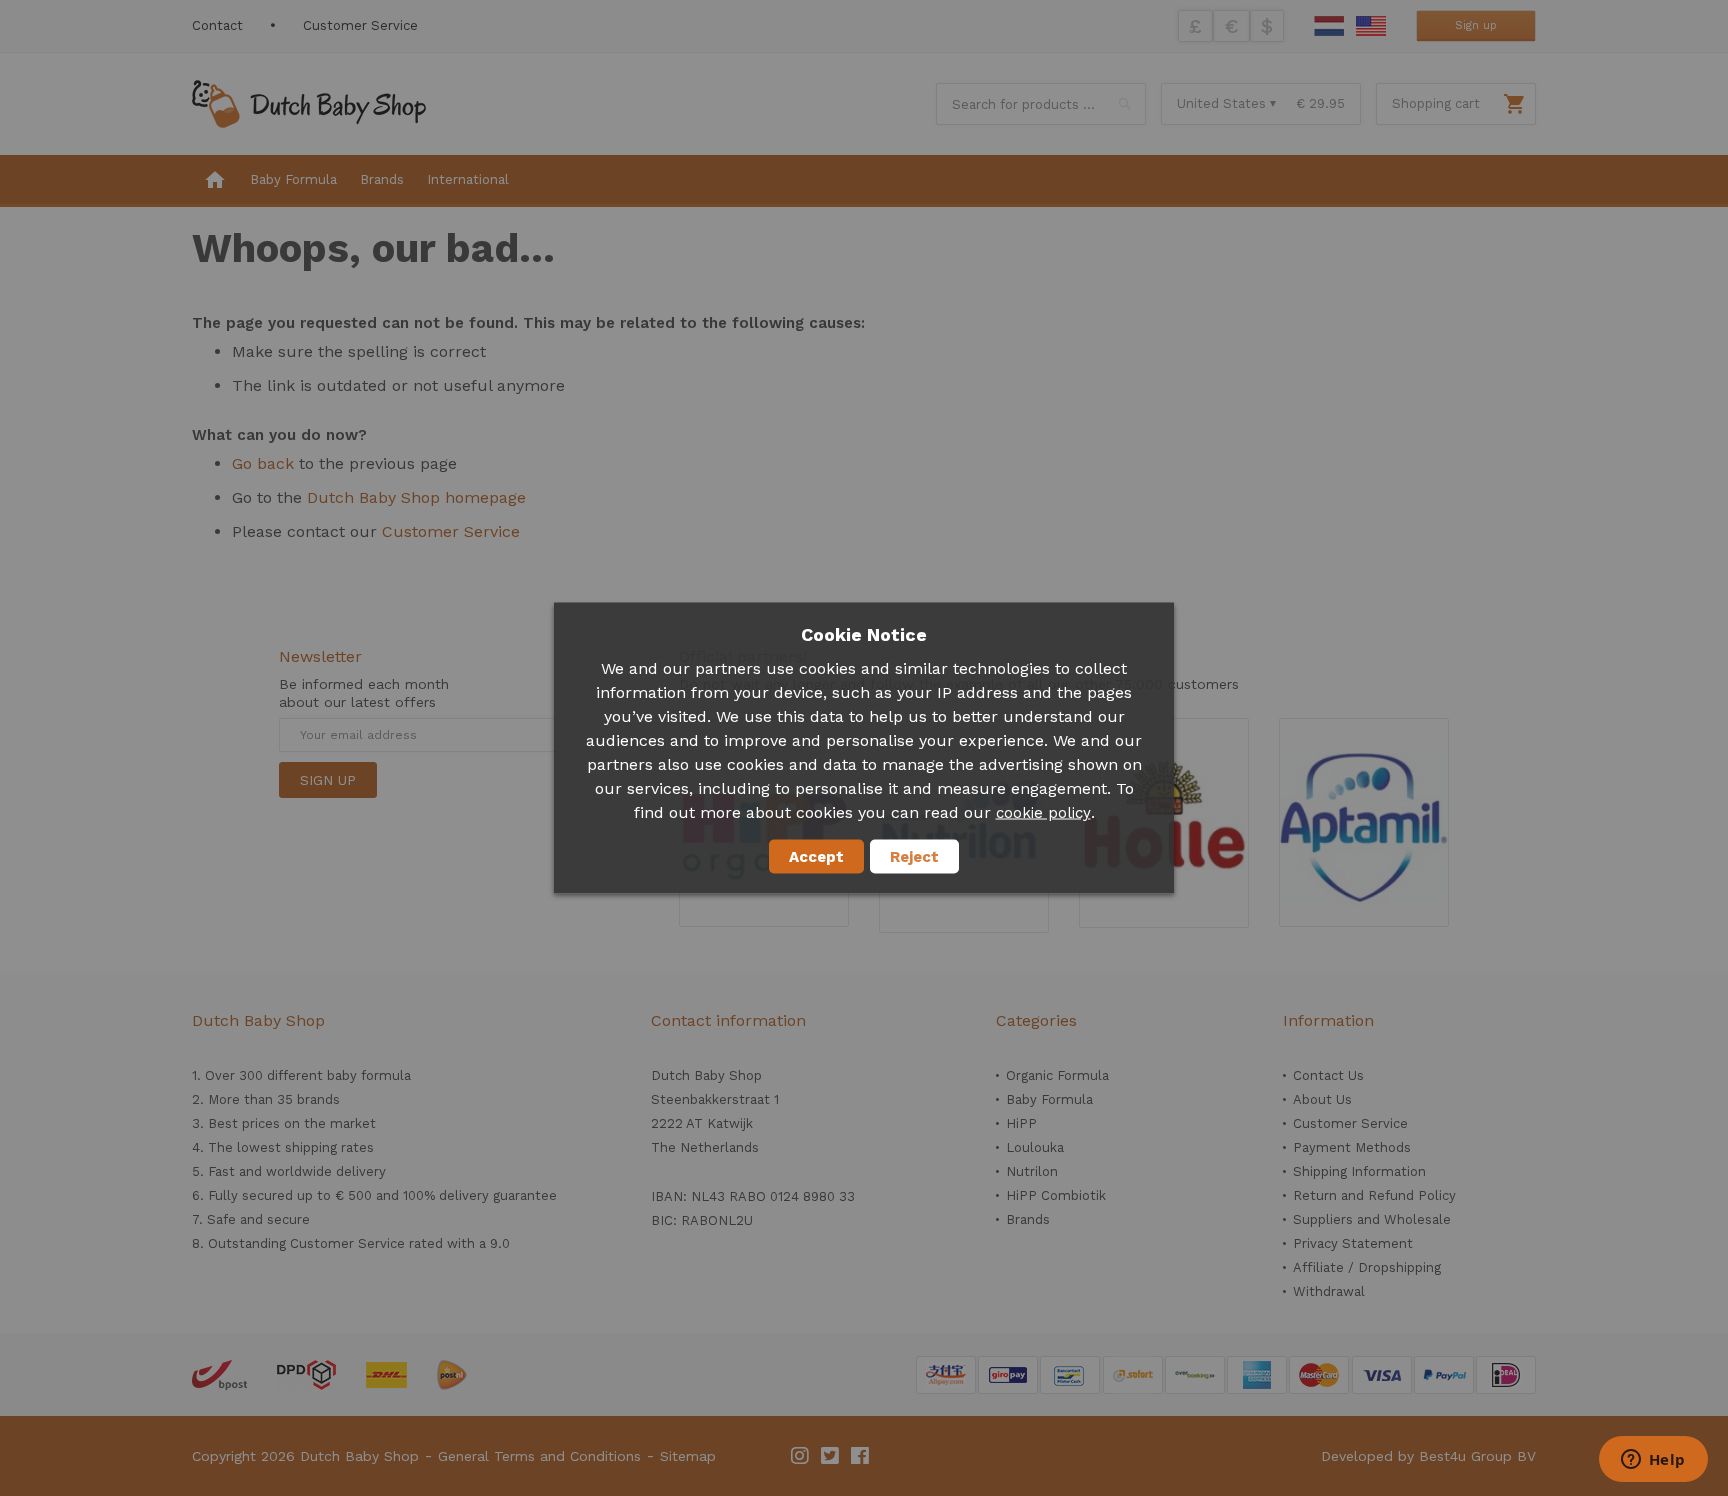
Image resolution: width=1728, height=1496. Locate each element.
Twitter (831, 1456)
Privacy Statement (1353, 1243)
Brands (1028, 1219)
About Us (1322, 1099)
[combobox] (1041, 104)
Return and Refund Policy (1374, 1195)
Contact (217, 25)
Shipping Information (1359, 1171)
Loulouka (1035, 1147)
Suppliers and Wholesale (1372, 1219)
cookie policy (1043, 813)
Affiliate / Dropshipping (1367, 1267)
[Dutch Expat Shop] (309, 104)
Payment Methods (1352, 1147)
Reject (914, 857)
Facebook (861, 1456)
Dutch (1329, 26)
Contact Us (1328, 1075)
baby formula (369, 1075)
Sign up (1476, 25)
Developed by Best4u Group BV (1428, 1456)
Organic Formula (1057, 1075)
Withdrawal (1329, 1291)
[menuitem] (215, 181)
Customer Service (360, 25)
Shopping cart (1436, 103)
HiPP (1021, 1123)
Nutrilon (1032, 1171)
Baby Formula (1049, 1099)
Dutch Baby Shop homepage (416, 497)
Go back (263, 463)
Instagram (801, 1456)
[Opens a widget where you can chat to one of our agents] (1653, 1461)
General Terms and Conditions (539, 1456)
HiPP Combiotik (1056, 1195)
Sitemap (688, 1456)
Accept (816, 857)
